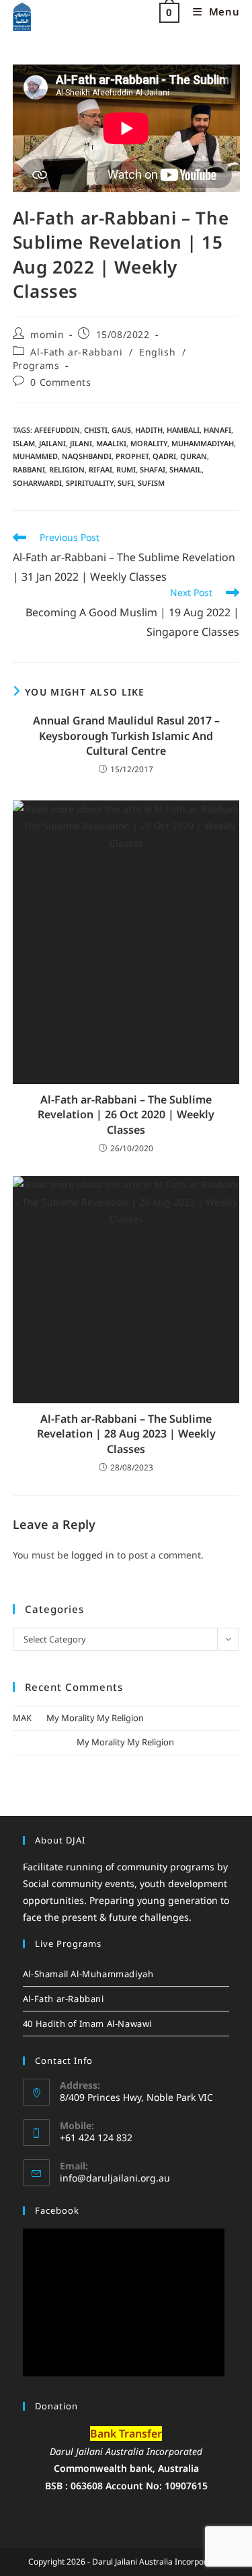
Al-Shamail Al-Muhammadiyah (88, 1974)
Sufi (126, 483)
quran (194, 456)
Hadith (149, 430)
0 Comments (60, 382)
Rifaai (100, 469)
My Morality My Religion (95, 1718)
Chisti (96, 430)
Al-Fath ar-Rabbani (76, 352)
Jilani (81, 443)
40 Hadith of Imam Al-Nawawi (87, 2024)
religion (67, 469)
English (157, 352)
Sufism (151, 483)
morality (149, 443)
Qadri (164, 456)
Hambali (183, 430)
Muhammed (35, 456)
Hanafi (217, 430)
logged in (93, 1555)
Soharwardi (37, 483)
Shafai (153, 469)
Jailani (52, 443)
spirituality (90, 483)
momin (47, 334)
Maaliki (111, 443)
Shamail (185, 469)
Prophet (132, 456)
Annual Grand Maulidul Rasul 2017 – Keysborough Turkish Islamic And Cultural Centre (126, 736)
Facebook (57, 2210)
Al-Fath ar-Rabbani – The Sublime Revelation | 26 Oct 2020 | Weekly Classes (126, 1115)
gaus (121, 430)
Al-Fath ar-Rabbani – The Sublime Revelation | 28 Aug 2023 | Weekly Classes (126, 1434)
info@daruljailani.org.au (115, 2178)
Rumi (126, 469)
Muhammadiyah (203, 443)
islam (24, 443)
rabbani (29, 469)
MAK (22, 1718)
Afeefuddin (57, 430)
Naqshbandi (87, 456)
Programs (36, 365)
